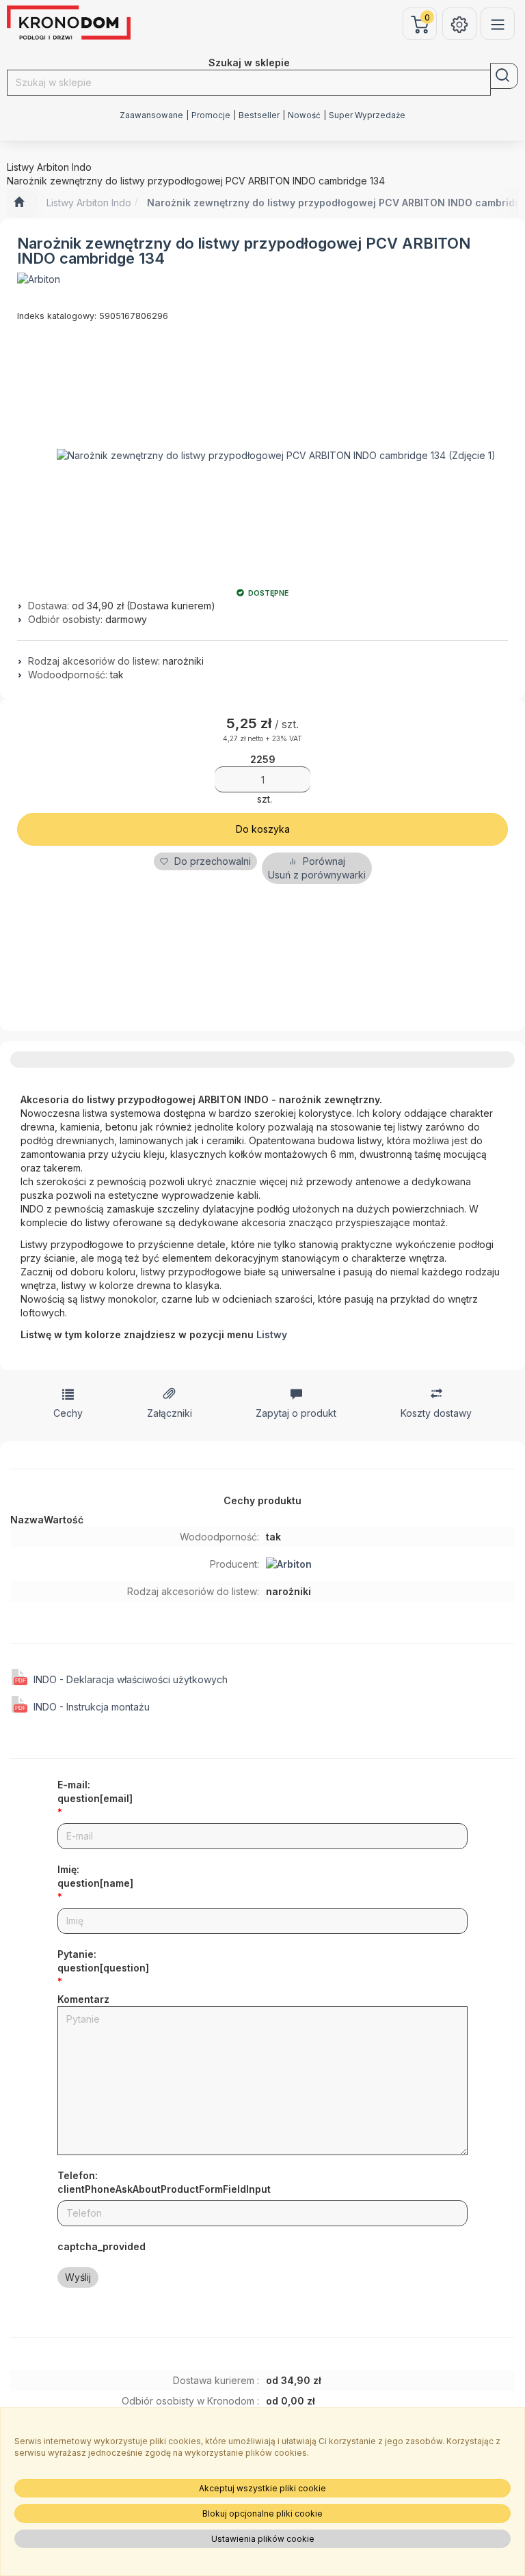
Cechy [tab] (68, 1413)
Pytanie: (103, 1961)
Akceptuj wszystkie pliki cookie (262, 2488)
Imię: (95, 1876)
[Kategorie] (498, 24)
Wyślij (78, 2277)
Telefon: (164, 2182)
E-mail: (95, 1791)
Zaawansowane (151, 115)
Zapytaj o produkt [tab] (296, 1413)
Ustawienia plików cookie (263, 2539)
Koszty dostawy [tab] (436, 1413)
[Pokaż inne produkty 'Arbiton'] (39, 279)
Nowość (304, 115)
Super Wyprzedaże (367, 115)
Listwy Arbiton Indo (89, 203)
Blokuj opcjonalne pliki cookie (262, 2513)
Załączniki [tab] (170, 1413)
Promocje (211, 115)
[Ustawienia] (459, 24)
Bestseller (259, 115)
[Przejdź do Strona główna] (19, 203)
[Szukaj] (504, 76)
